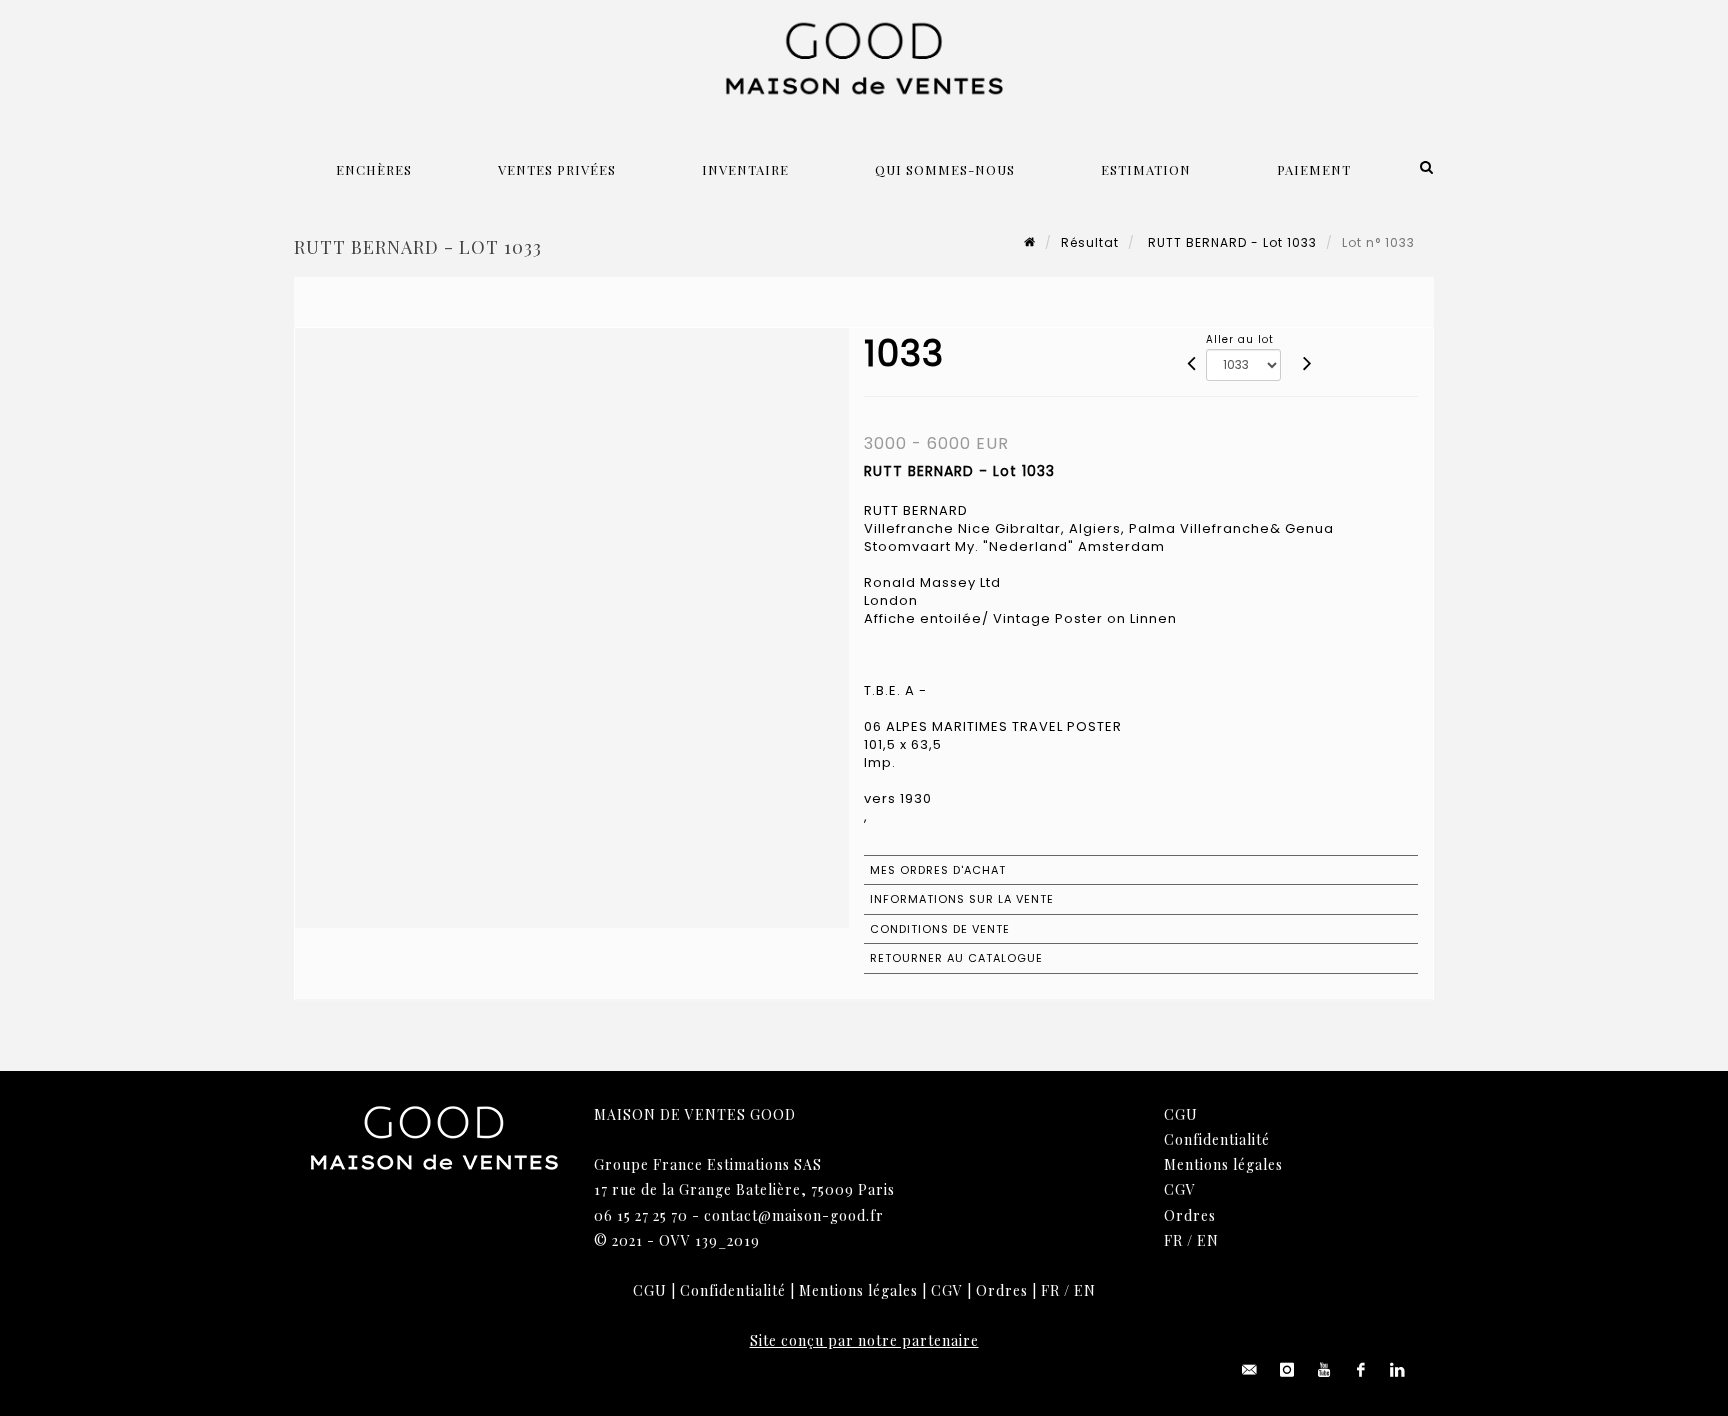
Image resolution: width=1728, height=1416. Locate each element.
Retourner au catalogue (956, 958)
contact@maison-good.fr (794, 1215)
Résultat (1090, 242)
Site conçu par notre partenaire (864, 1340)
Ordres (1190, 1215)
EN (1208, 1240)
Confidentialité (1217, 1139)
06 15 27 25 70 (641, 1215)
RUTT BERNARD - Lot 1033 (1230, 242)
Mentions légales (1223, 1164)
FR (1173, 1240)
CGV (1180, 1189)
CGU (1181, 1114)
